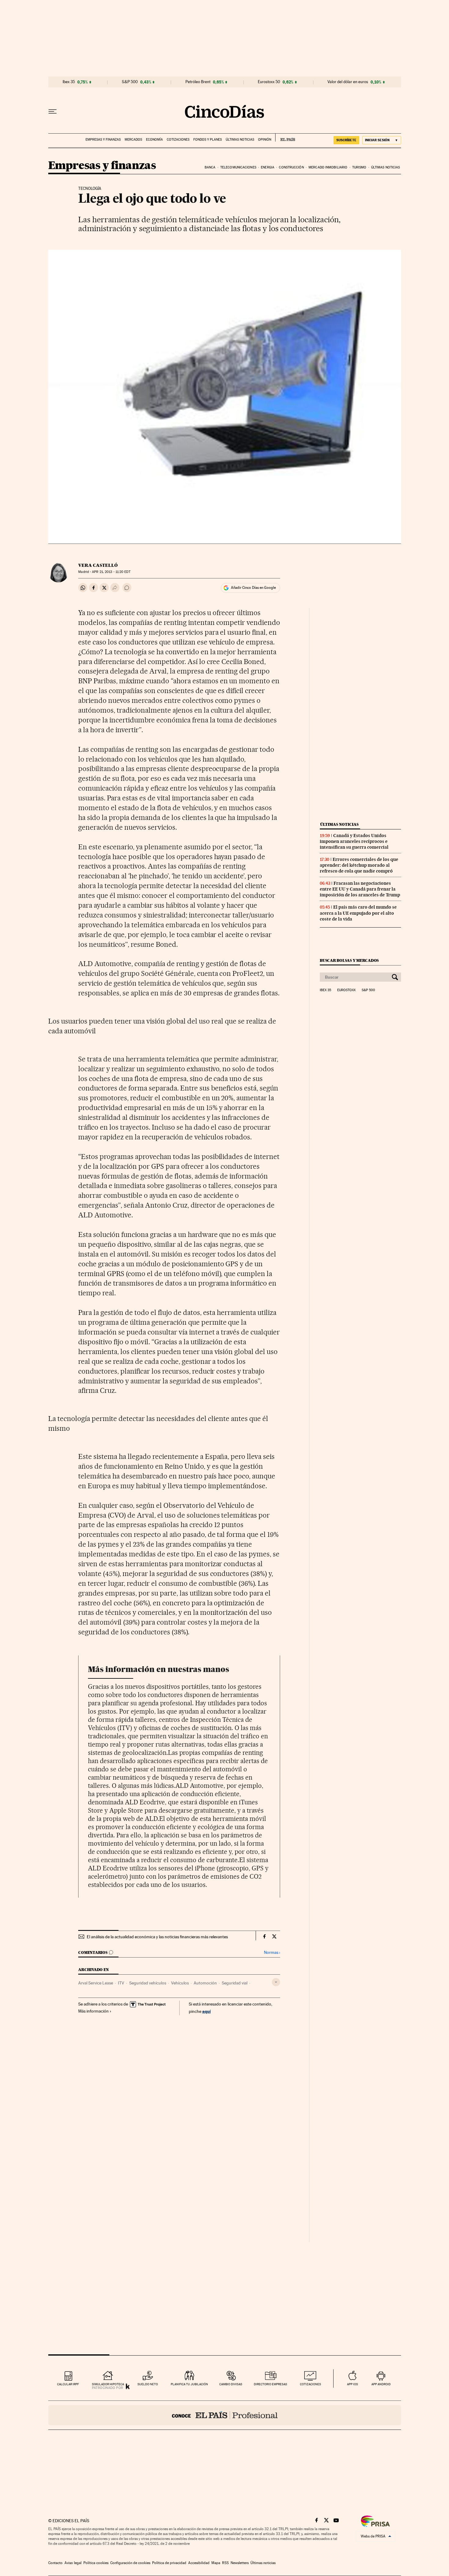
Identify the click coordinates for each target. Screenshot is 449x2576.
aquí (206, 2011)
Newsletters (240, 2563)
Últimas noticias (240, 140)
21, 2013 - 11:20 (111, 572)
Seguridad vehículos (148, 1983)
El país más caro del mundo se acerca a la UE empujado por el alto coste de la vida (358, 913)
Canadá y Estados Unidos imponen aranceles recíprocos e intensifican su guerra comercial (354, 841)
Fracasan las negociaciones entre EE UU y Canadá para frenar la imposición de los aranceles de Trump (360, 889)
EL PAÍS (285, 138)
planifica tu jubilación (189, 2384)
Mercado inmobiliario (328, 167)
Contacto (55, 2563)
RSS (225, 2563)
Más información (93, 2011)
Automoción (205, 1983)
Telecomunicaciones (238, 167)
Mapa (216, 2563)
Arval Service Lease (96, 1983)
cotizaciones (310, 2384)
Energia (268, 167)
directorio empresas (270, 2384)
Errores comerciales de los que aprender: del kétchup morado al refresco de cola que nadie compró (359, 865)
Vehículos (180, 1983)
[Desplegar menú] (53, 112)
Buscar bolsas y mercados (349, 960)
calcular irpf (68, 2384)
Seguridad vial (235, 1983)
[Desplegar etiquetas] (276, 1982)
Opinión (265, 140)
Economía (154, 140)
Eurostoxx (346, 990)
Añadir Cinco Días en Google (253, 588)
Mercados (133, 140)
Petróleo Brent (198, 82)
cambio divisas (231, 2384)
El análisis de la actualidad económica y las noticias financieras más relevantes (157, 1937)
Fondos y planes (208, 140)
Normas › (272, 1952)
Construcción (291, 167)
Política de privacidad (169, 2563)
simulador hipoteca (108, 2384)
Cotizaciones (178, 140)
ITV (121, 1983)
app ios (352, 2384)
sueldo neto (148, 2384)
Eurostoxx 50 (269, 82)
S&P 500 (130, 82)
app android (381, 2384)
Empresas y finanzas (103, 140)
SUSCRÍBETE (346, 140)
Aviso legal (73, 2563)
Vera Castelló (98, 565)
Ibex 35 (69, 82)
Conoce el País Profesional (225, 2415)
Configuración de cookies (130, 2563)
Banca (210, 167)
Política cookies (96, 2563)
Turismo (359, 167)
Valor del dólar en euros (348, 82)
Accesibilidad (199, 2563)
